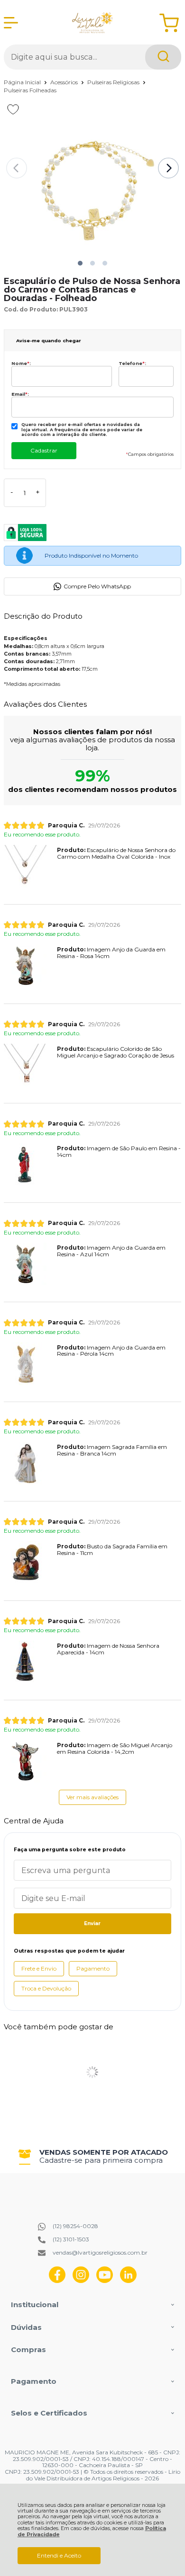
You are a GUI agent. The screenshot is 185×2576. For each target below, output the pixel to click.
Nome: (21, 363)
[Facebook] (57, 2281)
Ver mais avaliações (92, 1797)
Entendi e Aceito (59, 2555)
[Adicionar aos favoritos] (13, 109)
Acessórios (65, 82)
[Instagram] (81, 2281)
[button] (80, 263)
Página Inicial (23, 82)
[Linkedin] (128, 2281)
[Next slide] (168, 168)
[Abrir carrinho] (169, 23)
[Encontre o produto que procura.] (163, 57)
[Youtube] (105, 2281)
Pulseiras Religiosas (114, 82)
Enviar (92, 1923)
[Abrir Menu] (11, 23)
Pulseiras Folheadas (30, 90)
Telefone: (132, 363)
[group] (92, 2156)
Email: (20, 394)
